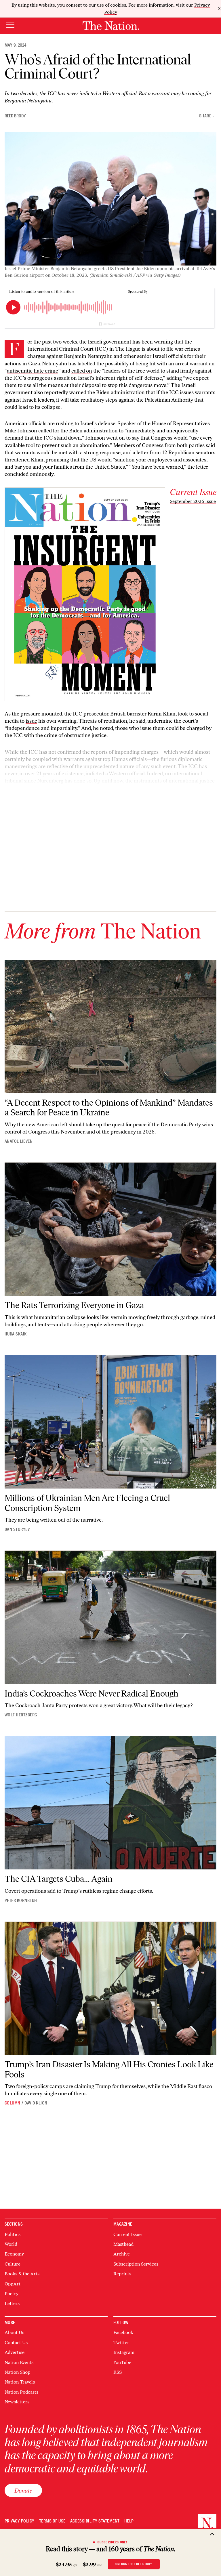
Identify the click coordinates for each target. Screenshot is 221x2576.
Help (129, 2521)
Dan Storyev (17, 1529)
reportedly (56, 392)
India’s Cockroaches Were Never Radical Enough (92, 1694)
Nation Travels (20, 2382)
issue (31, 721)
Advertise (15, 2352)
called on (82, 371)
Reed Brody (15, 116)
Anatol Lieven (19, 1141)
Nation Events (19, 2362)
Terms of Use (52, 2521)
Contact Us (16, 2343)
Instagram (124, 2352)
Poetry (12, 2294)
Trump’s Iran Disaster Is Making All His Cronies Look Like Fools (109, 2069)
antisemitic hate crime (33, 371)
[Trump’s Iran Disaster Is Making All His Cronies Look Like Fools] (110, 1989)
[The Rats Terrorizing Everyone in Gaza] (110, 1229)
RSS (118, 2372)
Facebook (123, 2332)
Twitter (121, 2343)
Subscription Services (136, 2264)
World (11, 2244)
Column (13, 2103)
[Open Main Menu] (10, 25)
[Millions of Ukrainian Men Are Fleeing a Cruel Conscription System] (110, 1422)
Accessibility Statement (95, 2521)
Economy (14, 2254)
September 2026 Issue (193, 501)
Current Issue (127, 2234)
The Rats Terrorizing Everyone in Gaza (74, 1305)
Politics (13, 2234)
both (182, 445)
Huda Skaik (16, 1334)
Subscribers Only (113, 2542)
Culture (13, 2264)
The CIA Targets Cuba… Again (59, 1879)
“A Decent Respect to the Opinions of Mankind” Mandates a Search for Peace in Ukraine (109, 1108)
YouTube (122, 2362)
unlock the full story (134, 2564)
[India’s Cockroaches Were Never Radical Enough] (110, 1617)
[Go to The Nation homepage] (111, 26)
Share (205, 116)
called (45, 431)
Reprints (122, 2274)
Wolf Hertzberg (21, 1715)
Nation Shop (17, 2372)
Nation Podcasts (21, 2392)
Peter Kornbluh (21, 1900)
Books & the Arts (22, 2274)
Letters (12, 2303)
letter (142, 453)
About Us (14, 2332)
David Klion (36, 2103)
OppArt (13, 2284)
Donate (23, 2490)
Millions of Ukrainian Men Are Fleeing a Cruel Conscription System (87, 1503)
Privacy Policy (20, 2521)
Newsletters (17, 2402)
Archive (122, 2254)
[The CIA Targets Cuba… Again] (110, 1803)
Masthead (123, 2244)
